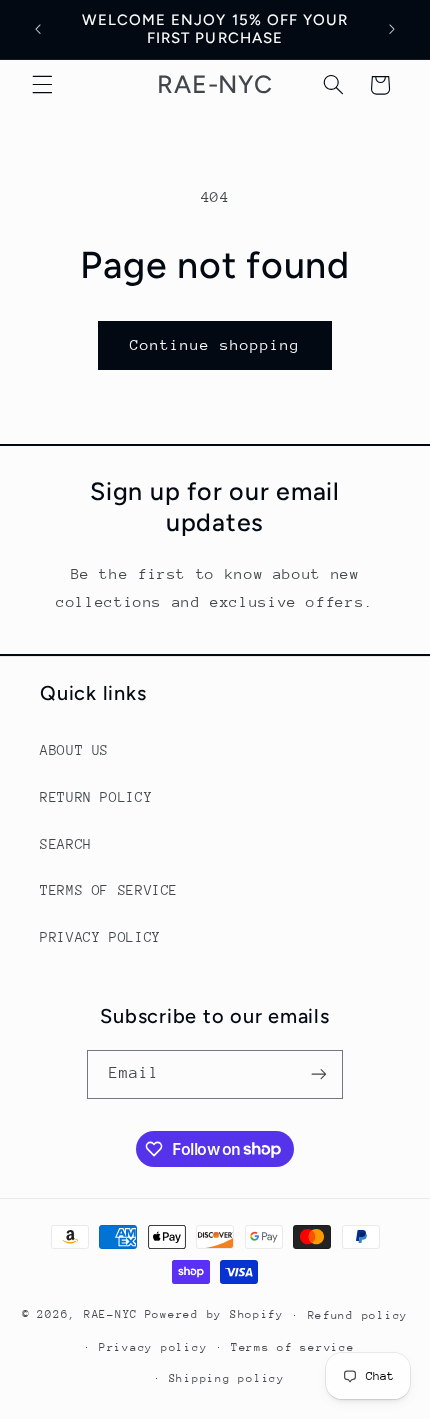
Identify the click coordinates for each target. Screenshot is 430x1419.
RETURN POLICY (96, 797)
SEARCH (66, 844)
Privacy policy (153, 1347)
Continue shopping (215, 344)
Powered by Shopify (214, 1314)
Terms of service (293, 1347)
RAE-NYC (111, 1314)
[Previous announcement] (38, 29)
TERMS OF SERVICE (109, 890)
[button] (42, 85)
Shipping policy (227, 1378)
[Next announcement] (392, 29)
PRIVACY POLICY (100, 937)
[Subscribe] (319, 1074)
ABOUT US (74, 750)
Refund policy (358, 1315)
